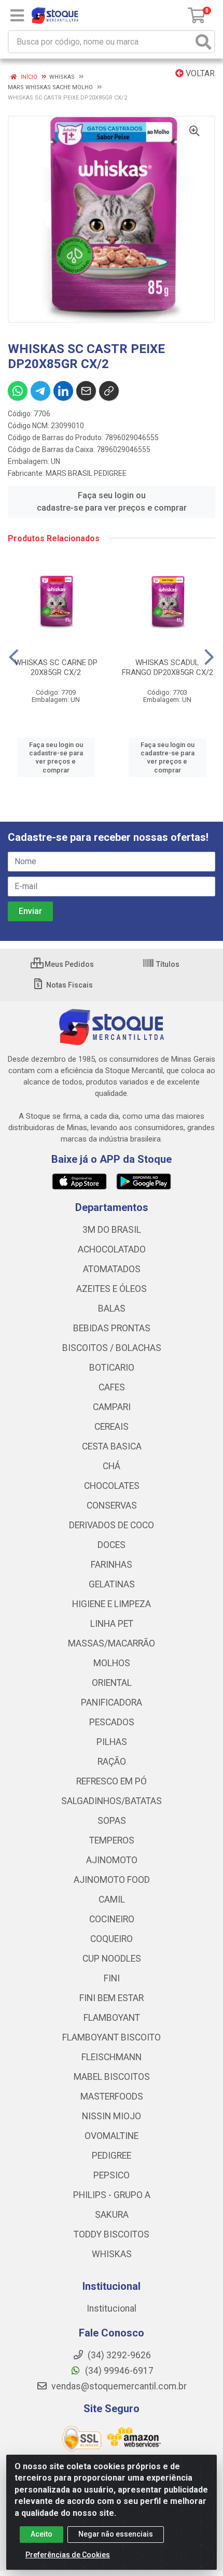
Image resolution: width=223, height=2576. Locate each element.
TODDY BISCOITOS (112, 2234)
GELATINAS (112, 1584)
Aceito (41, 2534)
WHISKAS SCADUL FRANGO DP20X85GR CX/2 (168, 667)
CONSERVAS (112, 1505)
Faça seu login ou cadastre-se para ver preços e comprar (112, 502)
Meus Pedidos (68, 964)
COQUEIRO (112, 1939)
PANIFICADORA (112, 1702)
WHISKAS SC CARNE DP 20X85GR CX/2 (56, 667)
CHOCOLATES (112, 1486)
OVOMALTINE (112, 2136)
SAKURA (112, 2215)
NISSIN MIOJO (112, 2116)
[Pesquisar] (203, 42)
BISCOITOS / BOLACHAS (112, 1348)
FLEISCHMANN (112, 2057)
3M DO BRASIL (112, 1230)
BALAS (112, 1308)
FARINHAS (112, 1565)
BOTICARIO (112, 1368)
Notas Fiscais (69, 985)
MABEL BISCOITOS (112, 2077)
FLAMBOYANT (112, 2018)
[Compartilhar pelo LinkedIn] (63, 391)
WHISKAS (112, 2254)
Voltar (199, 73)
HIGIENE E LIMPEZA (112, 1604)
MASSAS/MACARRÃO (112, 1643)
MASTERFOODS (112, 2096)
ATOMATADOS (112, 1269)
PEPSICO (112, 2175)
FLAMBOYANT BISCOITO (112, 2037)
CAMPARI (112, 1407)
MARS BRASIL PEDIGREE (86, 473)
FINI (112, 1978)
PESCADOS (112, 1722)
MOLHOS (112, 1663)
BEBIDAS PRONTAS (112, 1328)
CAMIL (112, 1899)
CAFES (112, 1387)
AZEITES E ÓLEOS (112, 1289)
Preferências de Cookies (68, 2555)
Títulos (167, 964)
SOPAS (112, 1821)
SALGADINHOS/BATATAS (112, 1801)
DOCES (112, 1545)
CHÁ (112, 1466)
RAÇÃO (112, 1762)
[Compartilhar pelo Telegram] (40, 391)
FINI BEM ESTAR (112, 1998)
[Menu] (17, 16)
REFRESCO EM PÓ (112, 1781)
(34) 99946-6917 (118, 2371)
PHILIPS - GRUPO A (112, 2195)
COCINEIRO (112, 1919)
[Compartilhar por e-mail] (86, 391)
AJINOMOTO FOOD (112, 1880)
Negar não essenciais (116, 2534)
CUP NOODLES (112, 1959)
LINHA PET (112, 1624)
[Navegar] (14, 657)
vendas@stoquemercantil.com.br (118, 2386)
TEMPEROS (112, 1840)
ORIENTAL (112, 1683)
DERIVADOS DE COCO (112, 1525)
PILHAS (112, 1742)
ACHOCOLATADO (112, 1249)
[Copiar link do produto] (109, 391)
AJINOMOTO (112, 1860)
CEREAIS (112, 1427)
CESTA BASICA (112, 1446)
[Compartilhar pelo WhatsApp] (18, 391)
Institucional (112, 2308)
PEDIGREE (112, 2156)
